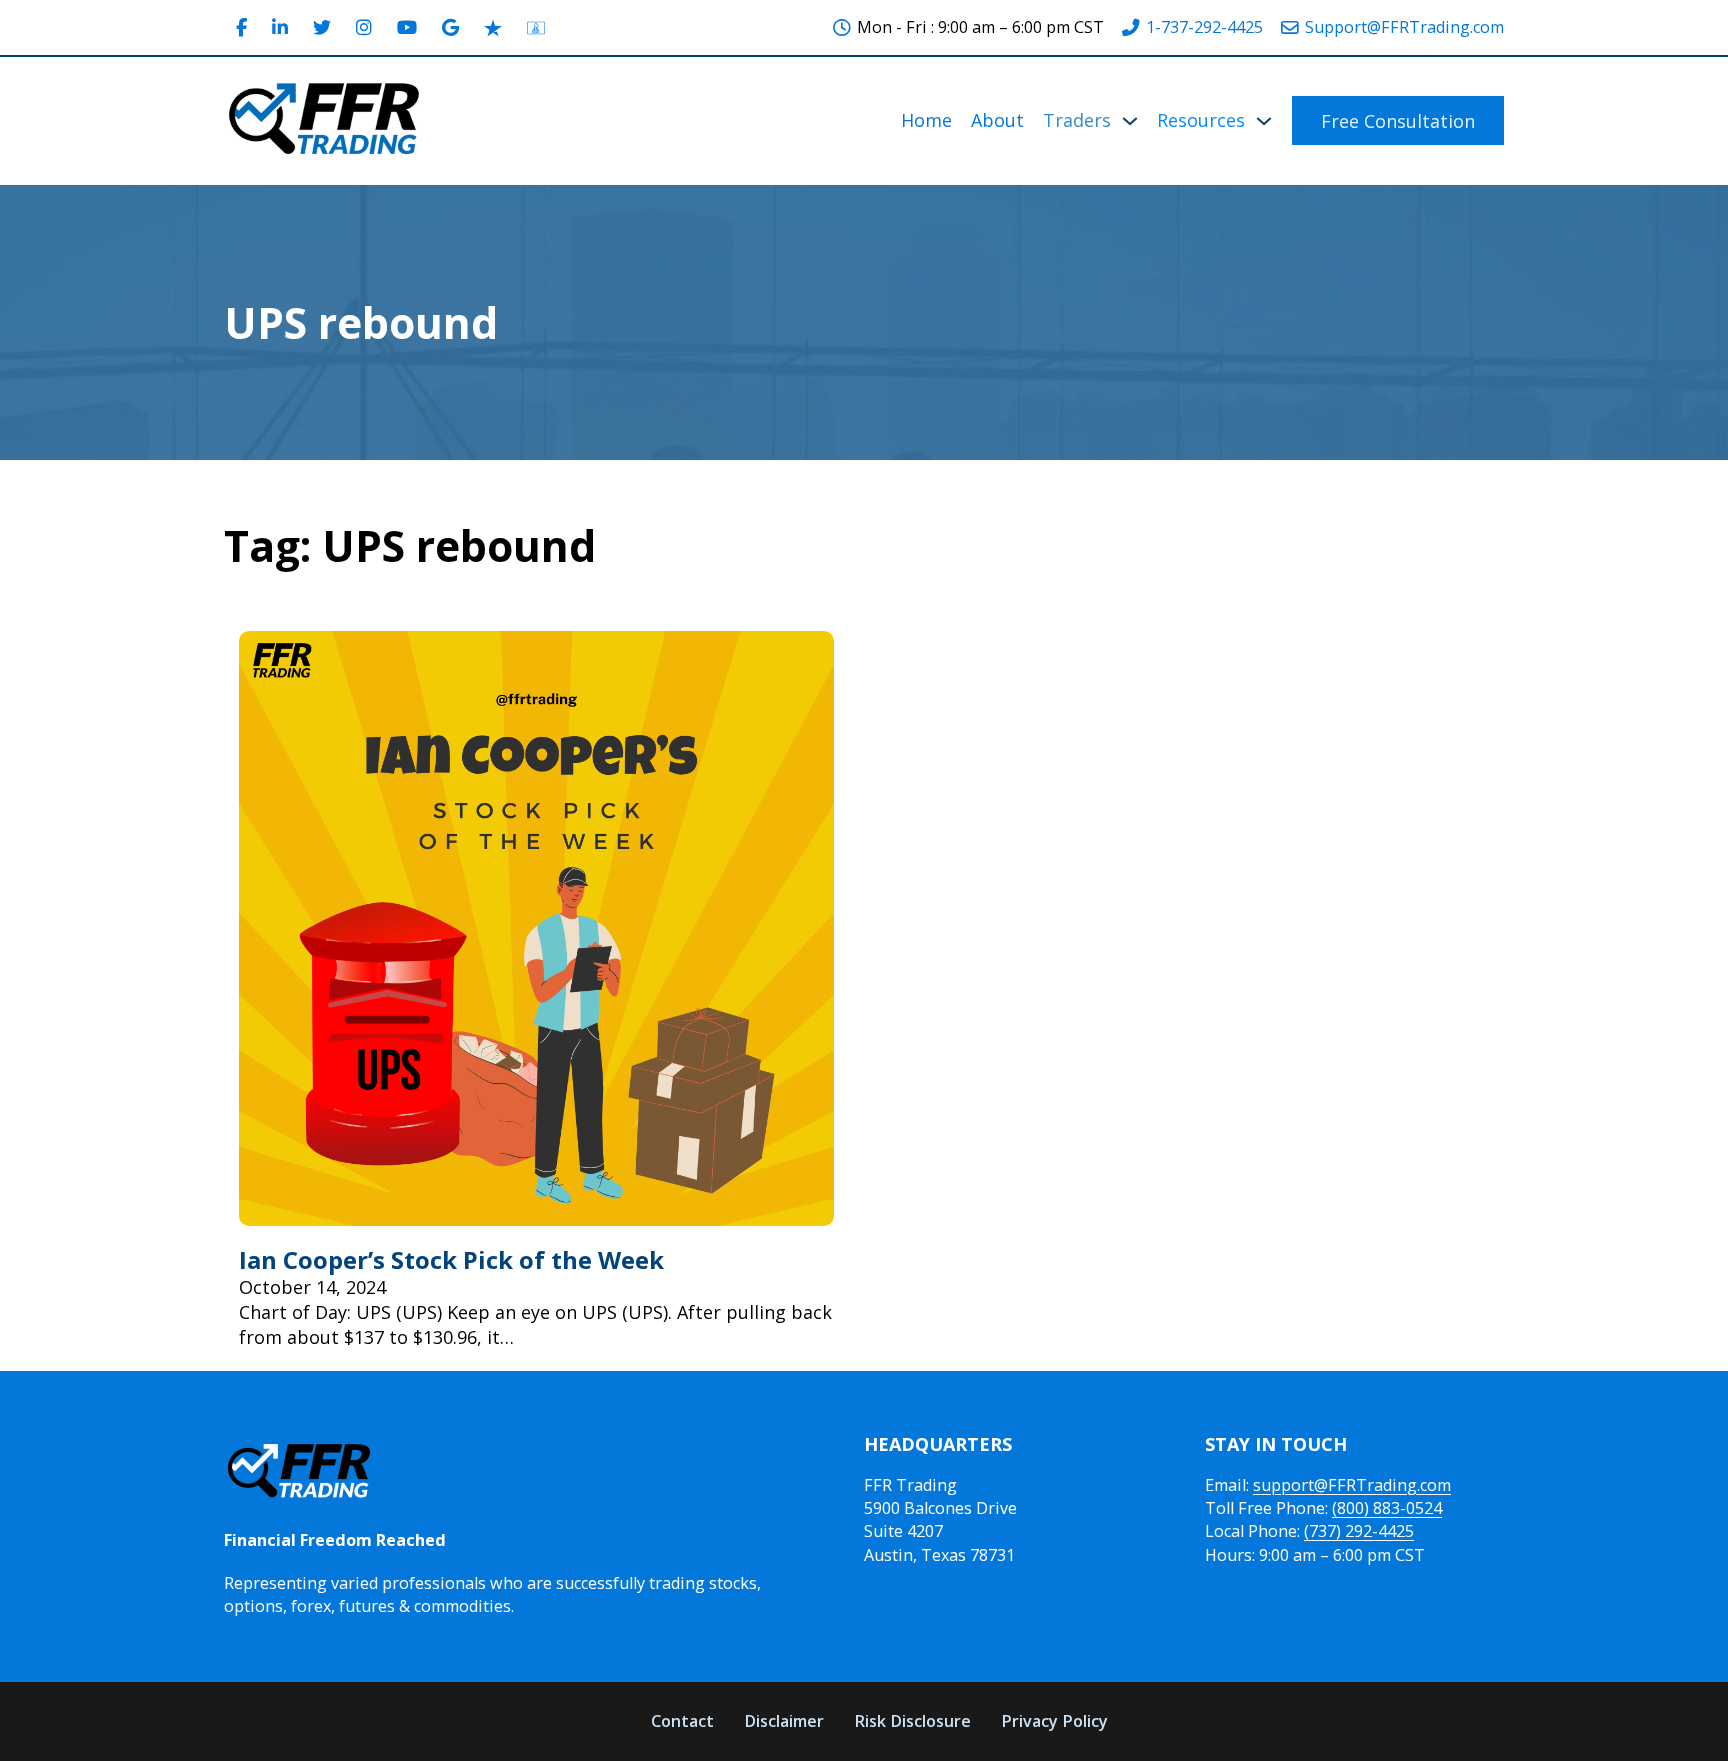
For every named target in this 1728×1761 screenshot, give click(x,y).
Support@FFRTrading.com (1404, 27)
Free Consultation (1398, 121)
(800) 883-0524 (1387, 1508)
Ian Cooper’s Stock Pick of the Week (451, 1259)
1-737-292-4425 (1204, 27)
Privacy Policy (1054, 1721)
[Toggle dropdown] (1130, 121)
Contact (682, 1721)
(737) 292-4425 (1359, 1531)
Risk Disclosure (912, 1721)
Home (926, 120)
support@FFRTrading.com (1352, 1485)
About (997, 120)
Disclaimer (784, 1721)
